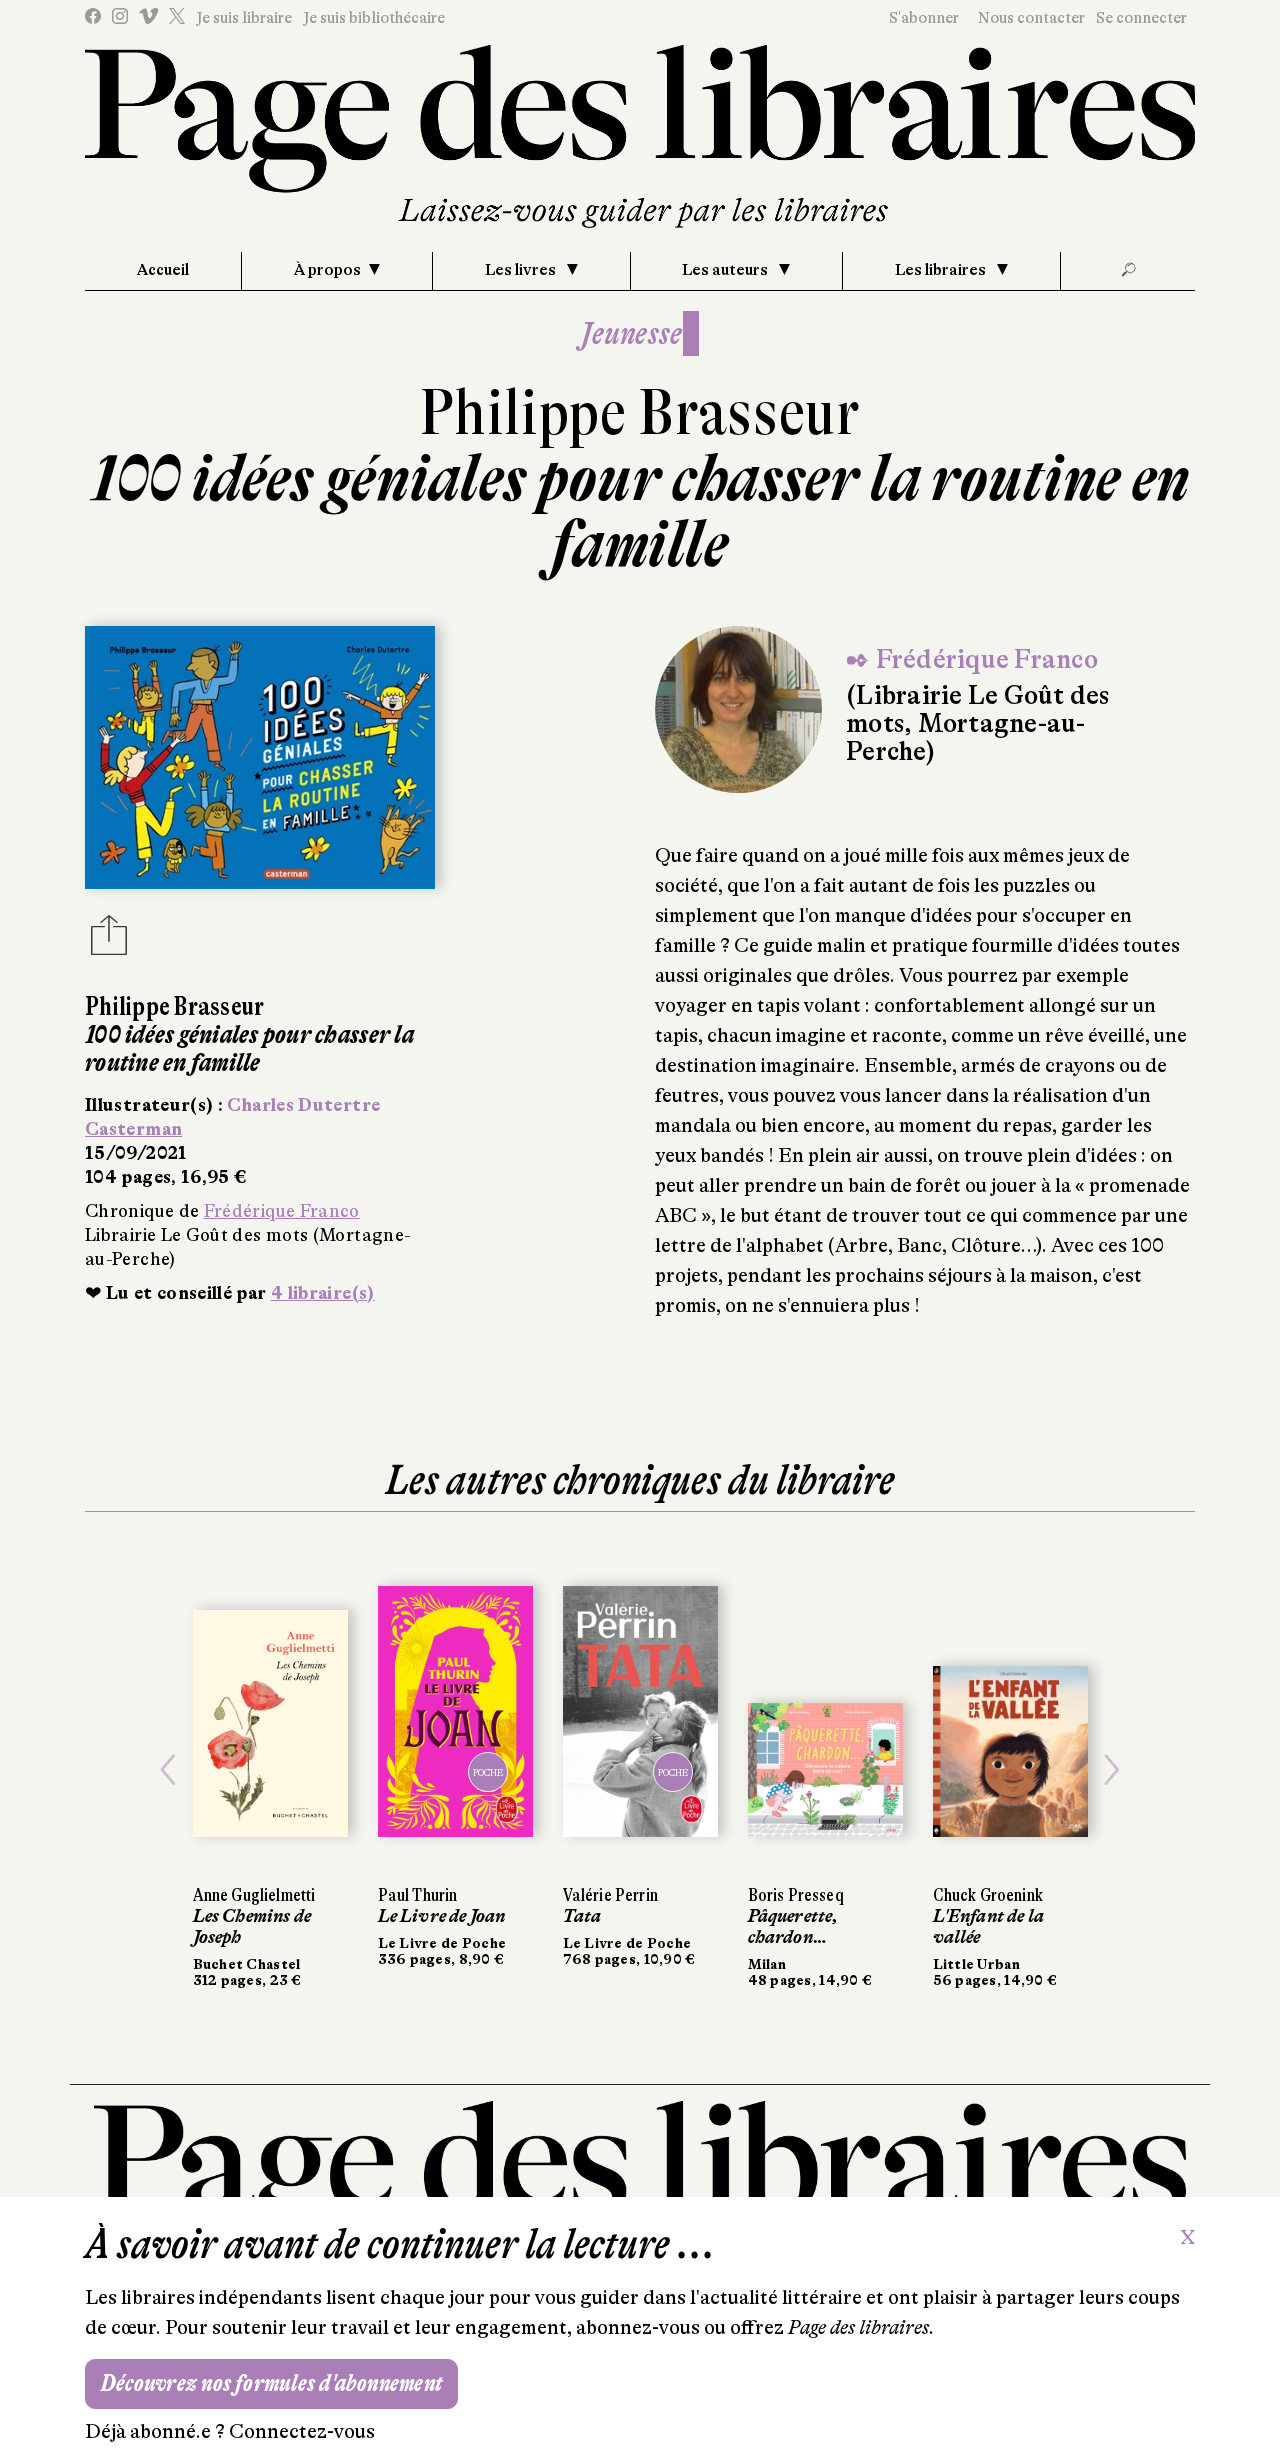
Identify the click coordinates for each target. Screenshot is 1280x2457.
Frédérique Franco (282, 1211)
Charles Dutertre (303, 1105)
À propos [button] (327, 270)
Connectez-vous (302, 2431)
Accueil (163, 270)
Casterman (133, 1129)
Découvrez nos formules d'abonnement (271, 2383)
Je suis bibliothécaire (374, 18)
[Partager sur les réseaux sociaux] (109, 941)
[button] (168, 1770)
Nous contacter (1031, 18)
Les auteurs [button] (726, 270)
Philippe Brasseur (639, 412)
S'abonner (924, 18)
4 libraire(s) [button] (323, 1293)
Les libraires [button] (942, 270)
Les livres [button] (522, 270)
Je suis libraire (244, 18)
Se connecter (1141, 18)
